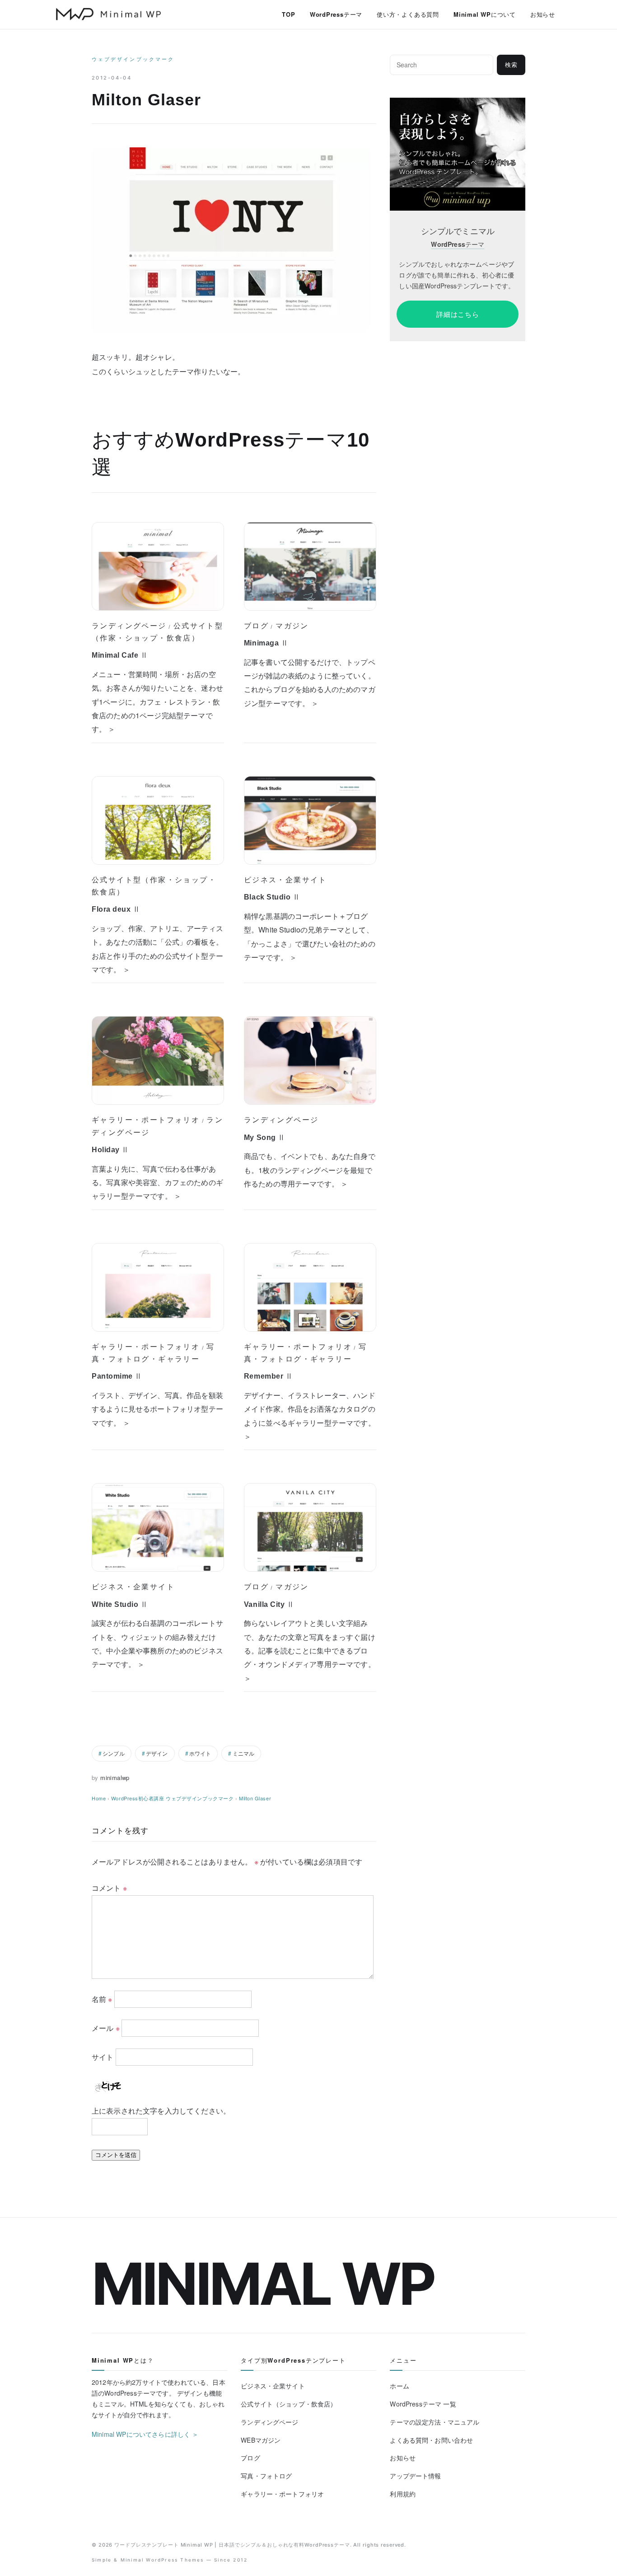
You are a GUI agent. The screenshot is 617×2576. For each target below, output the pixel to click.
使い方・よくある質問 (408, 14)
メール (106, 2028)
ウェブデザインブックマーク (133, 59)
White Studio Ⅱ (120, 1604)
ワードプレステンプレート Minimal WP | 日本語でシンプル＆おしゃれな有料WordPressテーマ (232, 2545)
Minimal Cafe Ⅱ (120, 655)
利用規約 (403, 2494)
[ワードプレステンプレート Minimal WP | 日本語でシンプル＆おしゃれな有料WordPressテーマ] (108, 14)
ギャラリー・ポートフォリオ (146, 1120)
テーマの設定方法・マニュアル (435, 2422)
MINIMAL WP (263, 2284)
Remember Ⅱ (268, 1376)
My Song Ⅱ (265, 1137)
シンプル (114, 1753)
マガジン (292, 626)
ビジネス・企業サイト (285, 880)
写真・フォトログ (266, 2476)
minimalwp (115, 1778)
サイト (103, 2057)
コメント (109, 1888)
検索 (511, 65)
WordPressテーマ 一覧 (423, 2404)
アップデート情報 (415, 2476)
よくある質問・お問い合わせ (431, 2440)
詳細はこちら (458, 314)
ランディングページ (129, 626)
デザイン (157, 1753)
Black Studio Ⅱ (272, 897)
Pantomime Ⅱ (117, 1376)
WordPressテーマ (336, 14)
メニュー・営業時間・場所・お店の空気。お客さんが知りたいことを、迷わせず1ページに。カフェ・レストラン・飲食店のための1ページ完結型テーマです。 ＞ (157, 702)
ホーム (399, 2386)
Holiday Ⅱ (110, 1150)
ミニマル (244, 1753)
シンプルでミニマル (458, 231)
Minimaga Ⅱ (266, 643)
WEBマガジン (261, 2440)
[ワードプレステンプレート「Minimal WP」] (458, 104)
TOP (288, 14)
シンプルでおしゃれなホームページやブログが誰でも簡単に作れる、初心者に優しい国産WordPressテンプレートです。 (457, 275)
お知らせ (543, 14)
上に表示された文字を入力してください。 (161, 2111)
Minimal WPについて (485, 14)
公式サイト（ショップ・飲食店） (289, 2404)
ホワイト (200, 1753)
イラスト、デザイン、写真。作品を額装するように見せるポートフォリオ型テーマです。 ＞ (157, 1409)
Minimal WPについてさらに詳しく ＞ (145, 2434)
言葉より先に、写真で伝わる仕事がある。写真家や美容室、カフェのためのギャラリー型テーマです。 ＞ (157, 1182)
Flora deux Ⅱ (116, 909)
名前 (102, 1999)
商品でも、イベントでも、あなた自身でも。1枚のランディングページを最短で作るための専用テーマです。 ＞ (310, 1170)
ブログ (256, 626)
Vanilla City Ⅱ (269, 1604)
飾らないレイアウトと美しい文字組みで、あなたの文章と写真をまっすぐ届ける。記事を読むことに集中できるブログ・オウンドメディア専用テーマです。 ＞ (310, 1651)
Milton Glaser (255, 1798)
